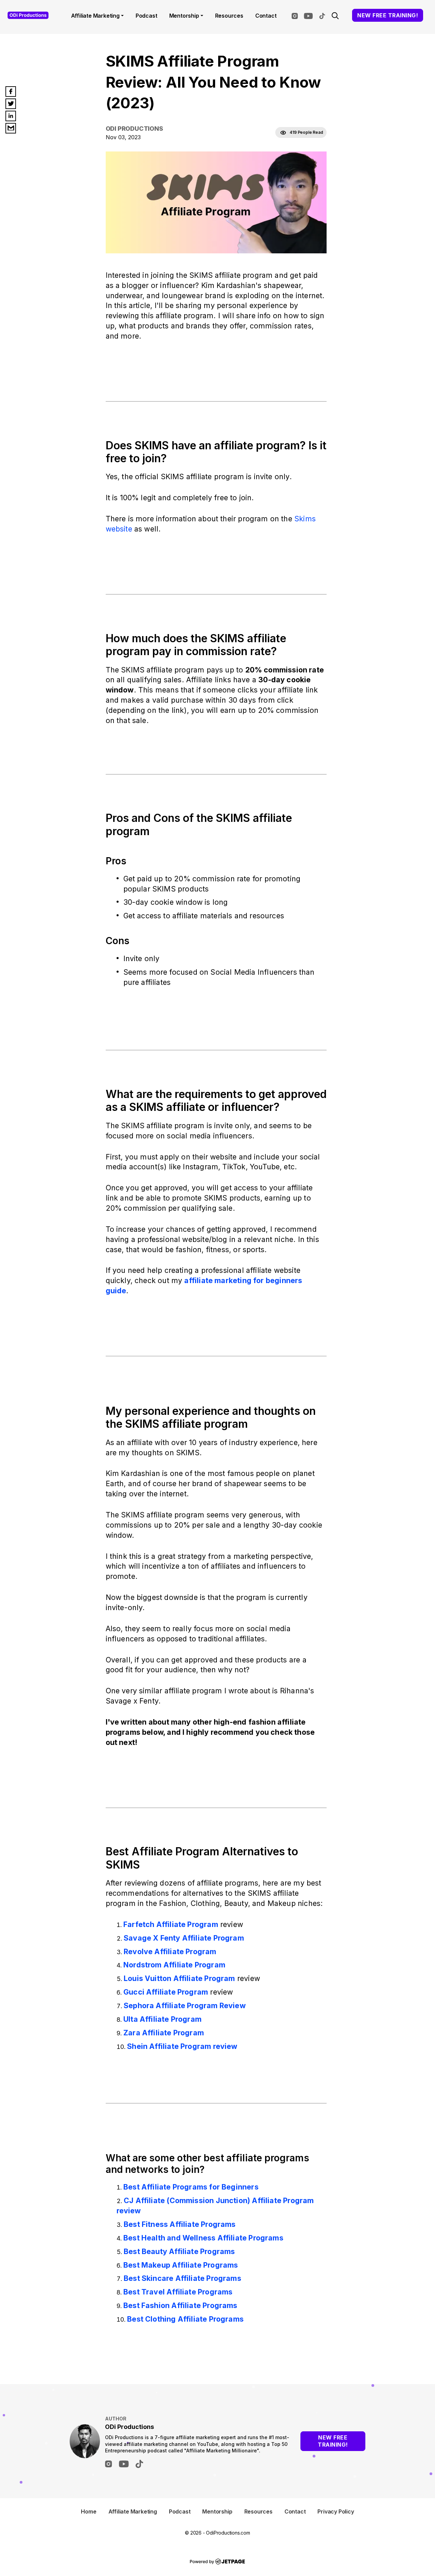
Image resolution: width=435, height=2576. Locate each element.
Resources (229, 16)
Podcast (146, 16)
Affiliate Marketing (95, 16)
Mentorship (184, 16)
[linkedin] (11, 116)
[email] (11, 128)
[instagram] (297, 15)
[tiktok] (324, 15)
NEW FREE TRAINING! (388, 15)
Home (89, 2511)
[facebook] (11, 92)
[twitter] (11, 104)
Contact (266, 16)
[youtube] (310, 15)
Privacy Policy (336, 2511)
